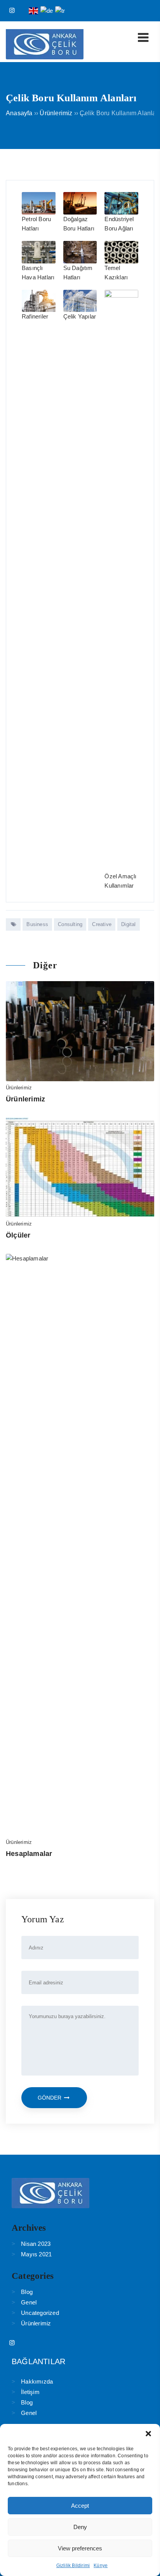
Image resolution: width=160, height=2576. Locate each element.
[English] (34, 10)
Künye (101, 2566)
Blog (27, 2292)
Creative (102, 924)
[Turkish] (60, 10)
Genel (29, 2302)
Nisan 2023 (36, 2244)
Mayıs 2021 (36, 2254)
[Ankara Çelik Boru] (45, 57)
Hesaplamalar (29, 1854)
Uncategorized (40, 2313)
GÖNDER (50, 2098)
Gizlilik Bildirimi (73, 2566)
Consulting (70, 924)
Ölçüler (18, 1235)
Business (37, 924)
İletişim (30, 2392)
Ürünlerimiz (19, 1088)
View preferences (80, 2548)
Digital (128, 924)
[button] (148, 2434)
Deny (80, 2527)
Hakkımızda (37, 2381)
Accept (80, 2506)
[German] (47, 10)
